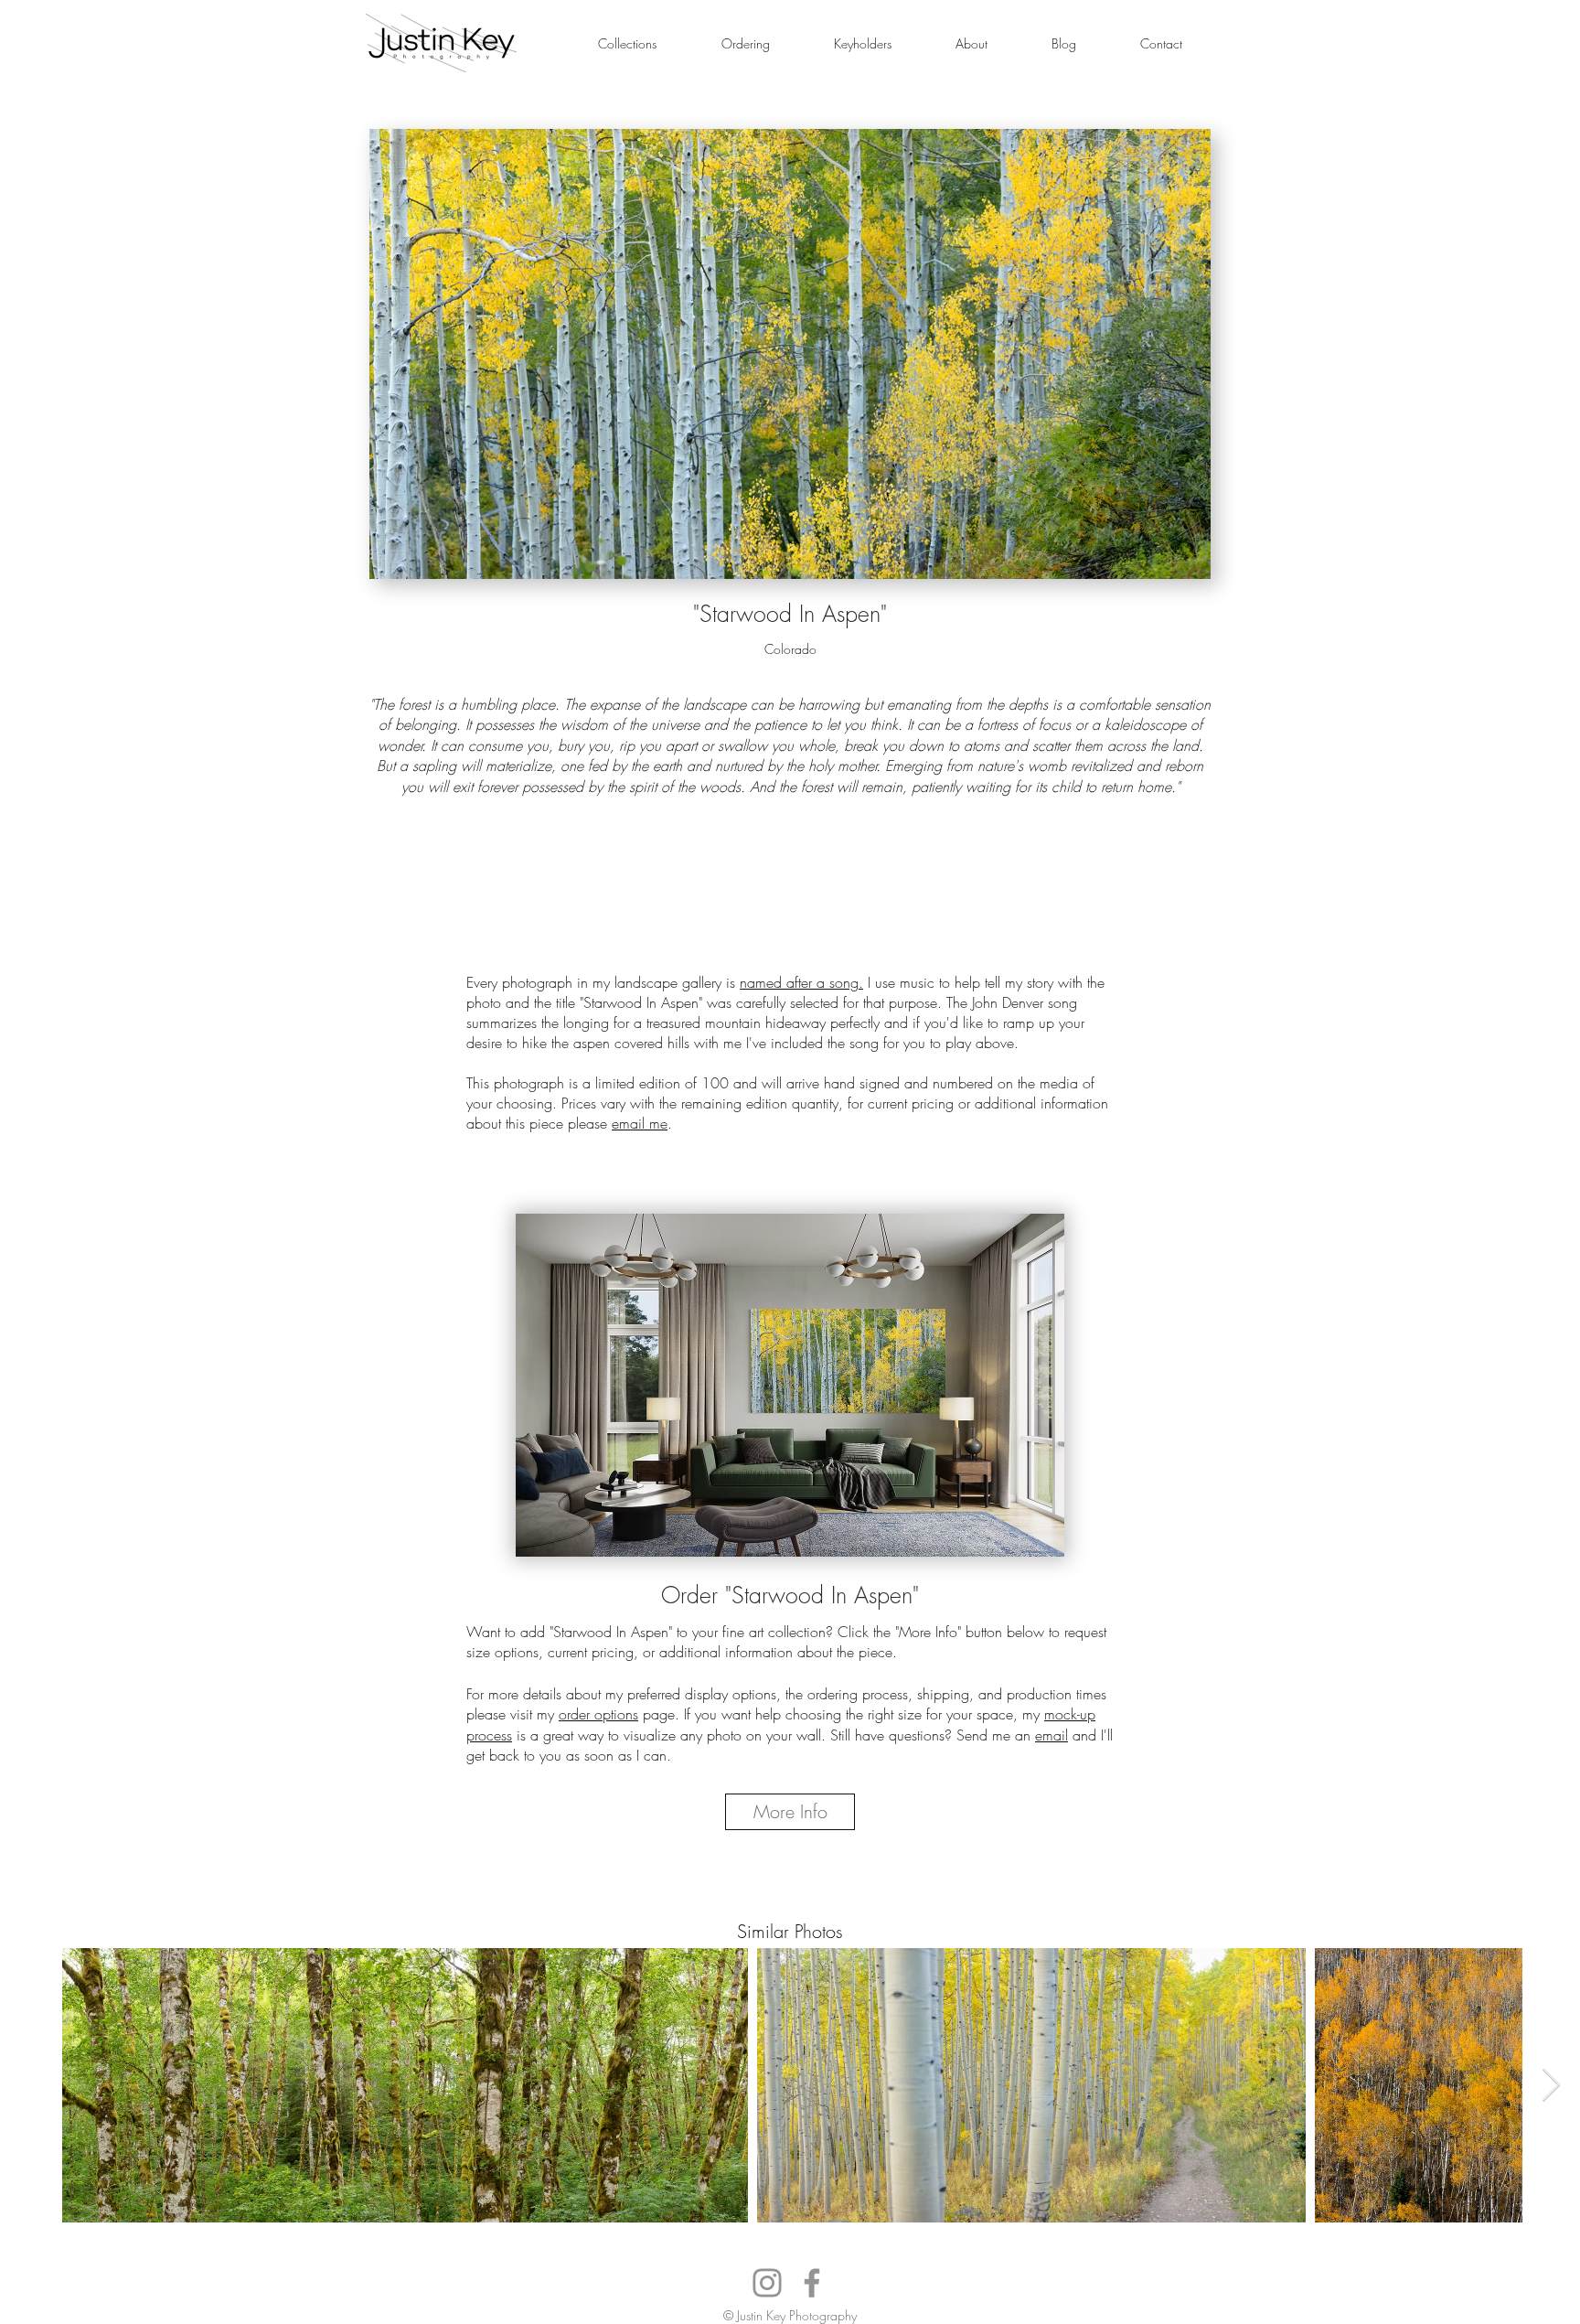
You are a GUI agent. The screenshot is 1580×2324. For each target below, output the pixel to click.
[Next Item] (1551, 2086)
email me (640, 1123)
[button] (627, 43)
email (1052, 1735)
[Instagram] (767, 2283)
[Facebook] (812, 2283)
